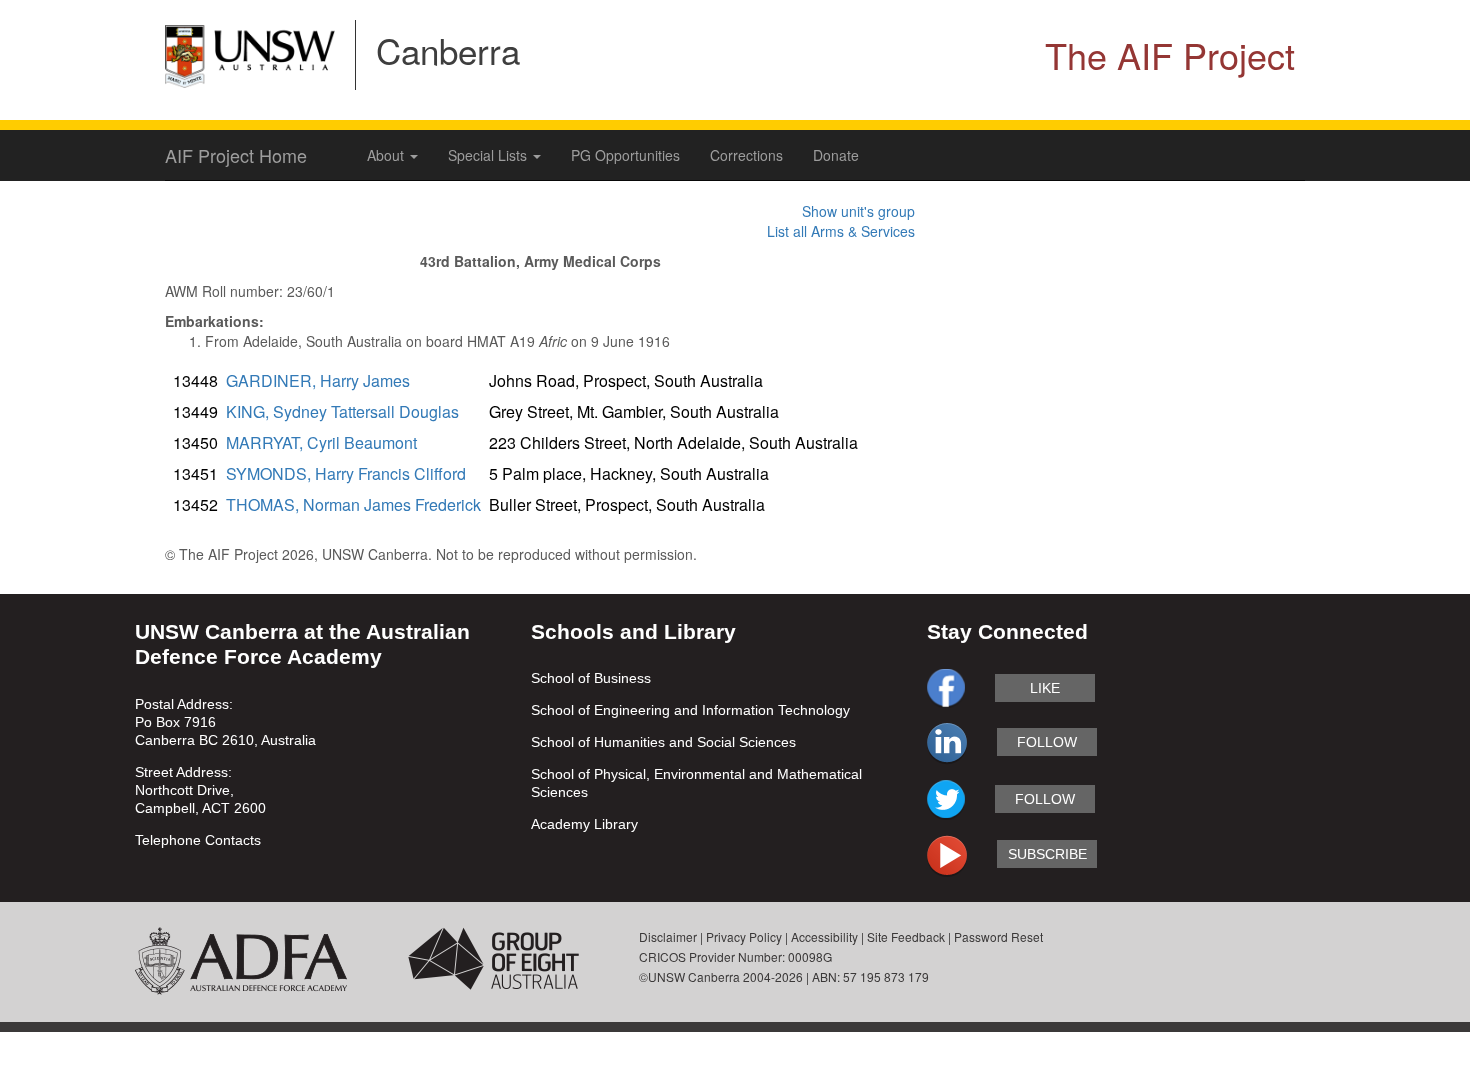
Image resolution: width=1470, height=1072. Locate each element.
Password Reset (998, 936)
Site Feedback (906, 936)
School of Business (591, 678)
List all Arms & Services (841, 231)
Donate (836, 155)
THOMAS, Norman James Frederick (353, 504)
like (1045, 688)
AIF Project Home (236, 155)
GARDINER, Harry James (318, 380)
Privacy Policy (744, 936)
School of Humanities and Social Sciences (663, 742)
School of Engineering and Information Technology (690, 710)
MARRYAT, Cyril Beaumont (321, 442)
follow (1047, 742)
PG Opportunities (625, 155)
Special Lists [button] (489, 155)
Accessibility (824, 936)
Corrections (746, 155)
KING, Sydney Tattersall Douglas (342, 411)
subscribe (1047, 854)
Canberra (448, 50)
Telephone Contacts (198, 840)
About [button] (387, 155)
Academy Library (584, 824)
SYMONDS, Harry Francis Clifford (346, 473)
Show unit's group (858, 211)
